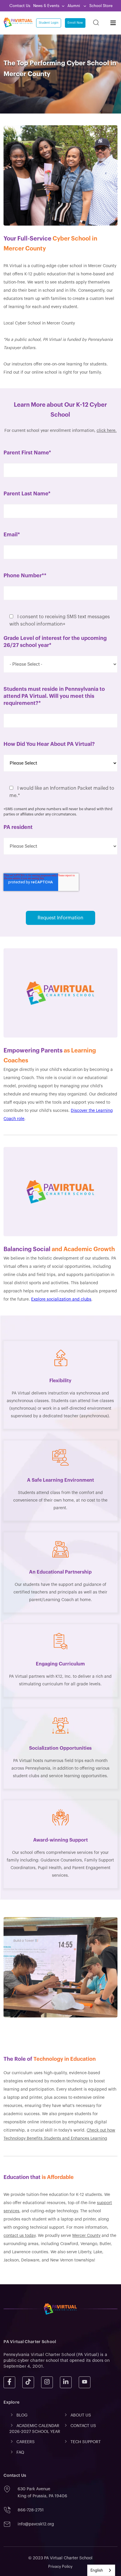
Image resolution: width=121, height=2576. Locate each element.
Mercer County (86, 2236)
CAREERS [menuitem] (26, 2442)
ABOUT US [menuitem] (81, 2415)
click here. (107, 431)
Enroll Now (75, 23)
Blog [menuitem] (22, 2415)
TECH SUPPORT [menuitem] (86, 2442)
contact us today (20, 2236)
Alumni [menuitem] (74, 6)
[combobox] (101, 2570)
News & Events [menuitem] (46, 6)
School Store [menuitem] (101, 6)
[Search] (96, 23)
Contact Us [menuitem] (20, 6)
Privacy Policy (60, 2566)
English (97, 2570)
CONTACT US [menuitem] (83, 2426)
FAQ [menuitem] (20, 2453)
